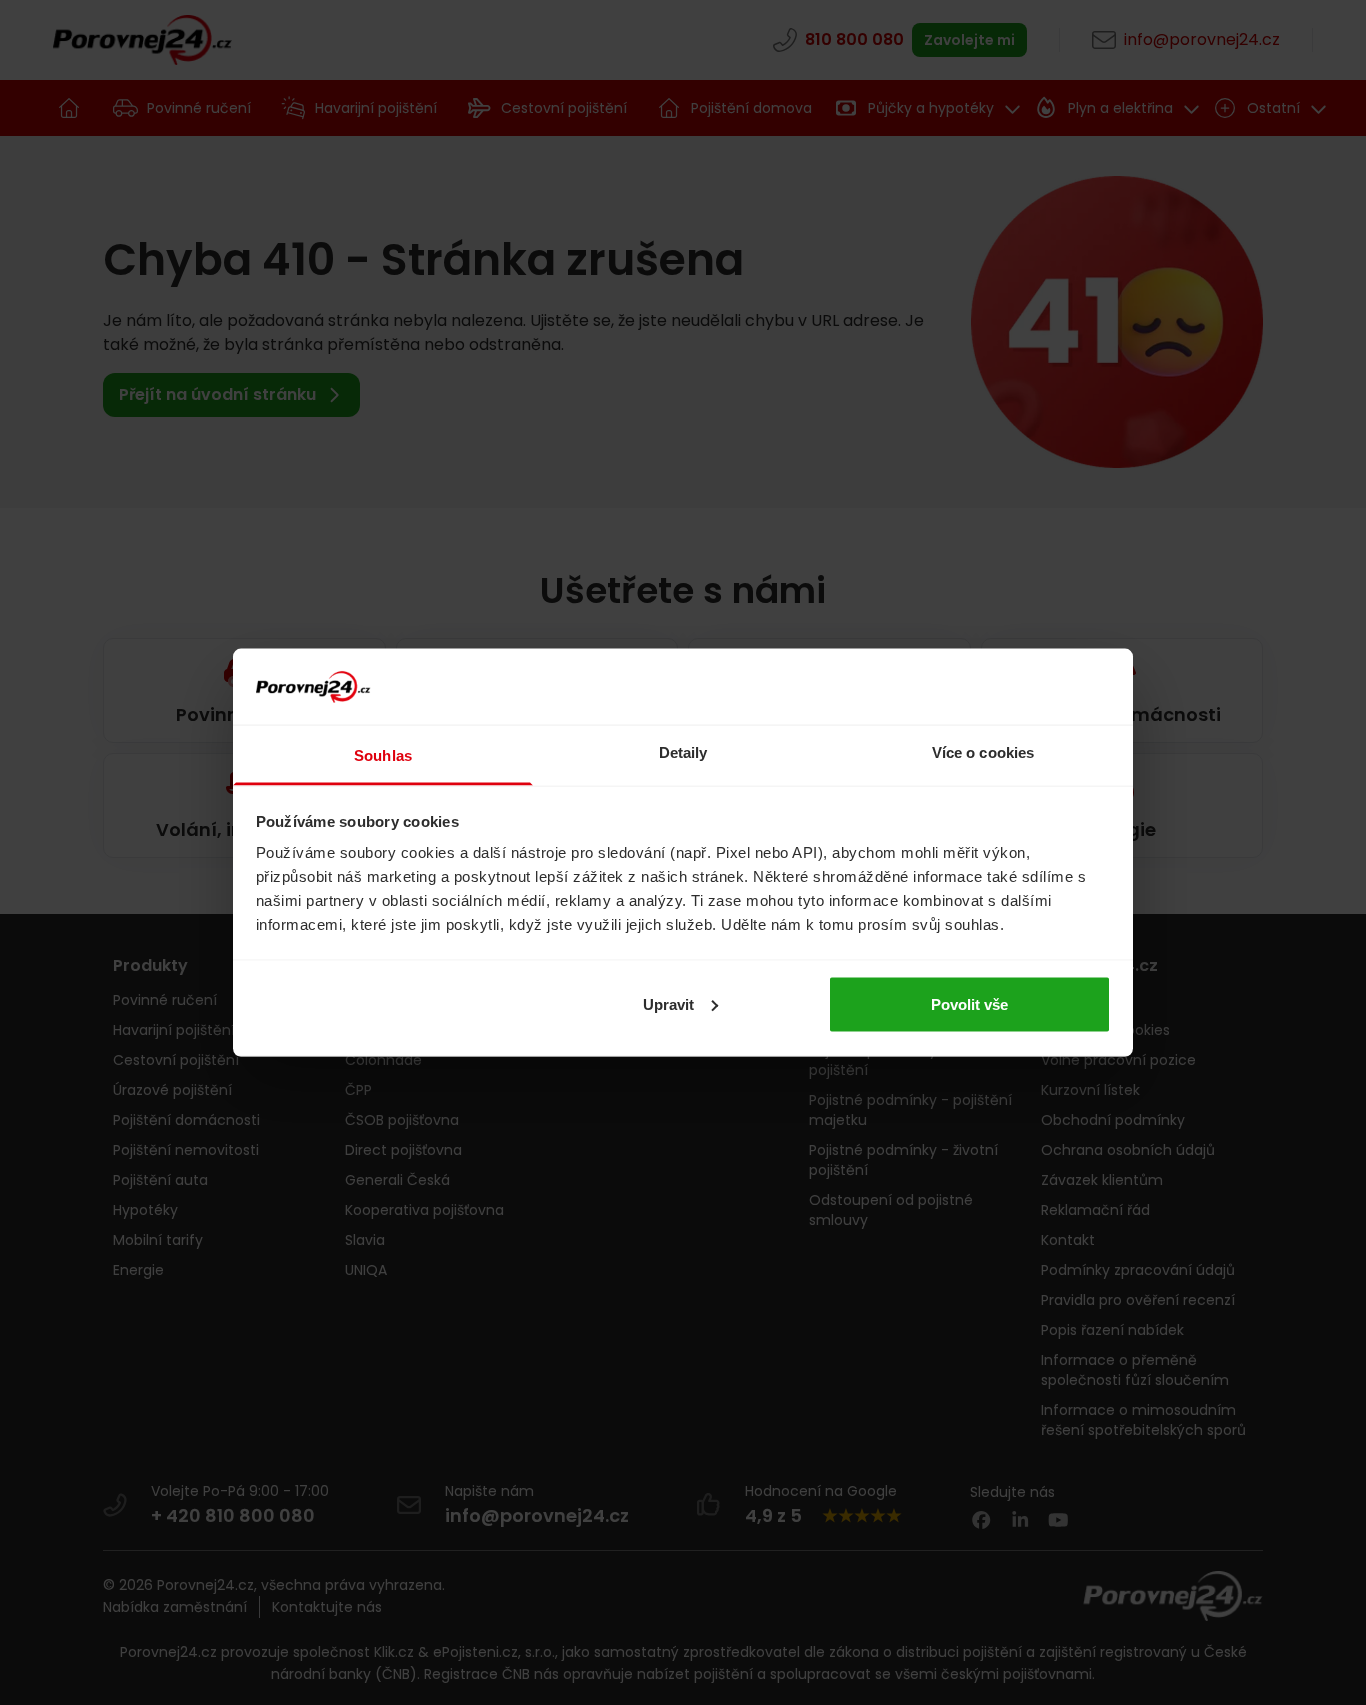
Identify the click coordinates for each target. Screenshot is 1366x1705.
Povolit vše (969, 1003)
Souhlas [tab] (383, 755)
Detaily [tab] (683, 752)
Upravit (668, 1003)
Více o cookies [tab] (983, 752)
